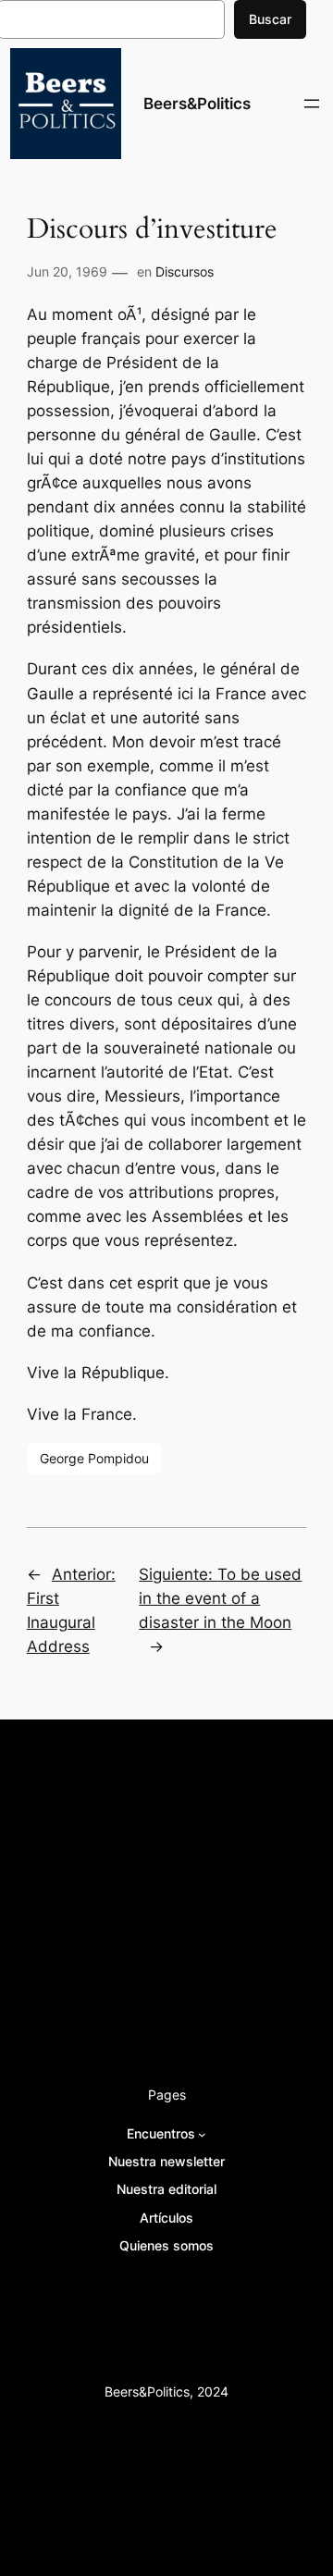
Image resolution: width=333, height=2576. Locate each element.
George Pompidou (94, 1458)
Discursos (185, 271)
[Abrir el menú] (312, 104)
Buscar (270, 19)
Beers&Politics (197, 104)
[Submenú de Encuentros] (202, 2134)
